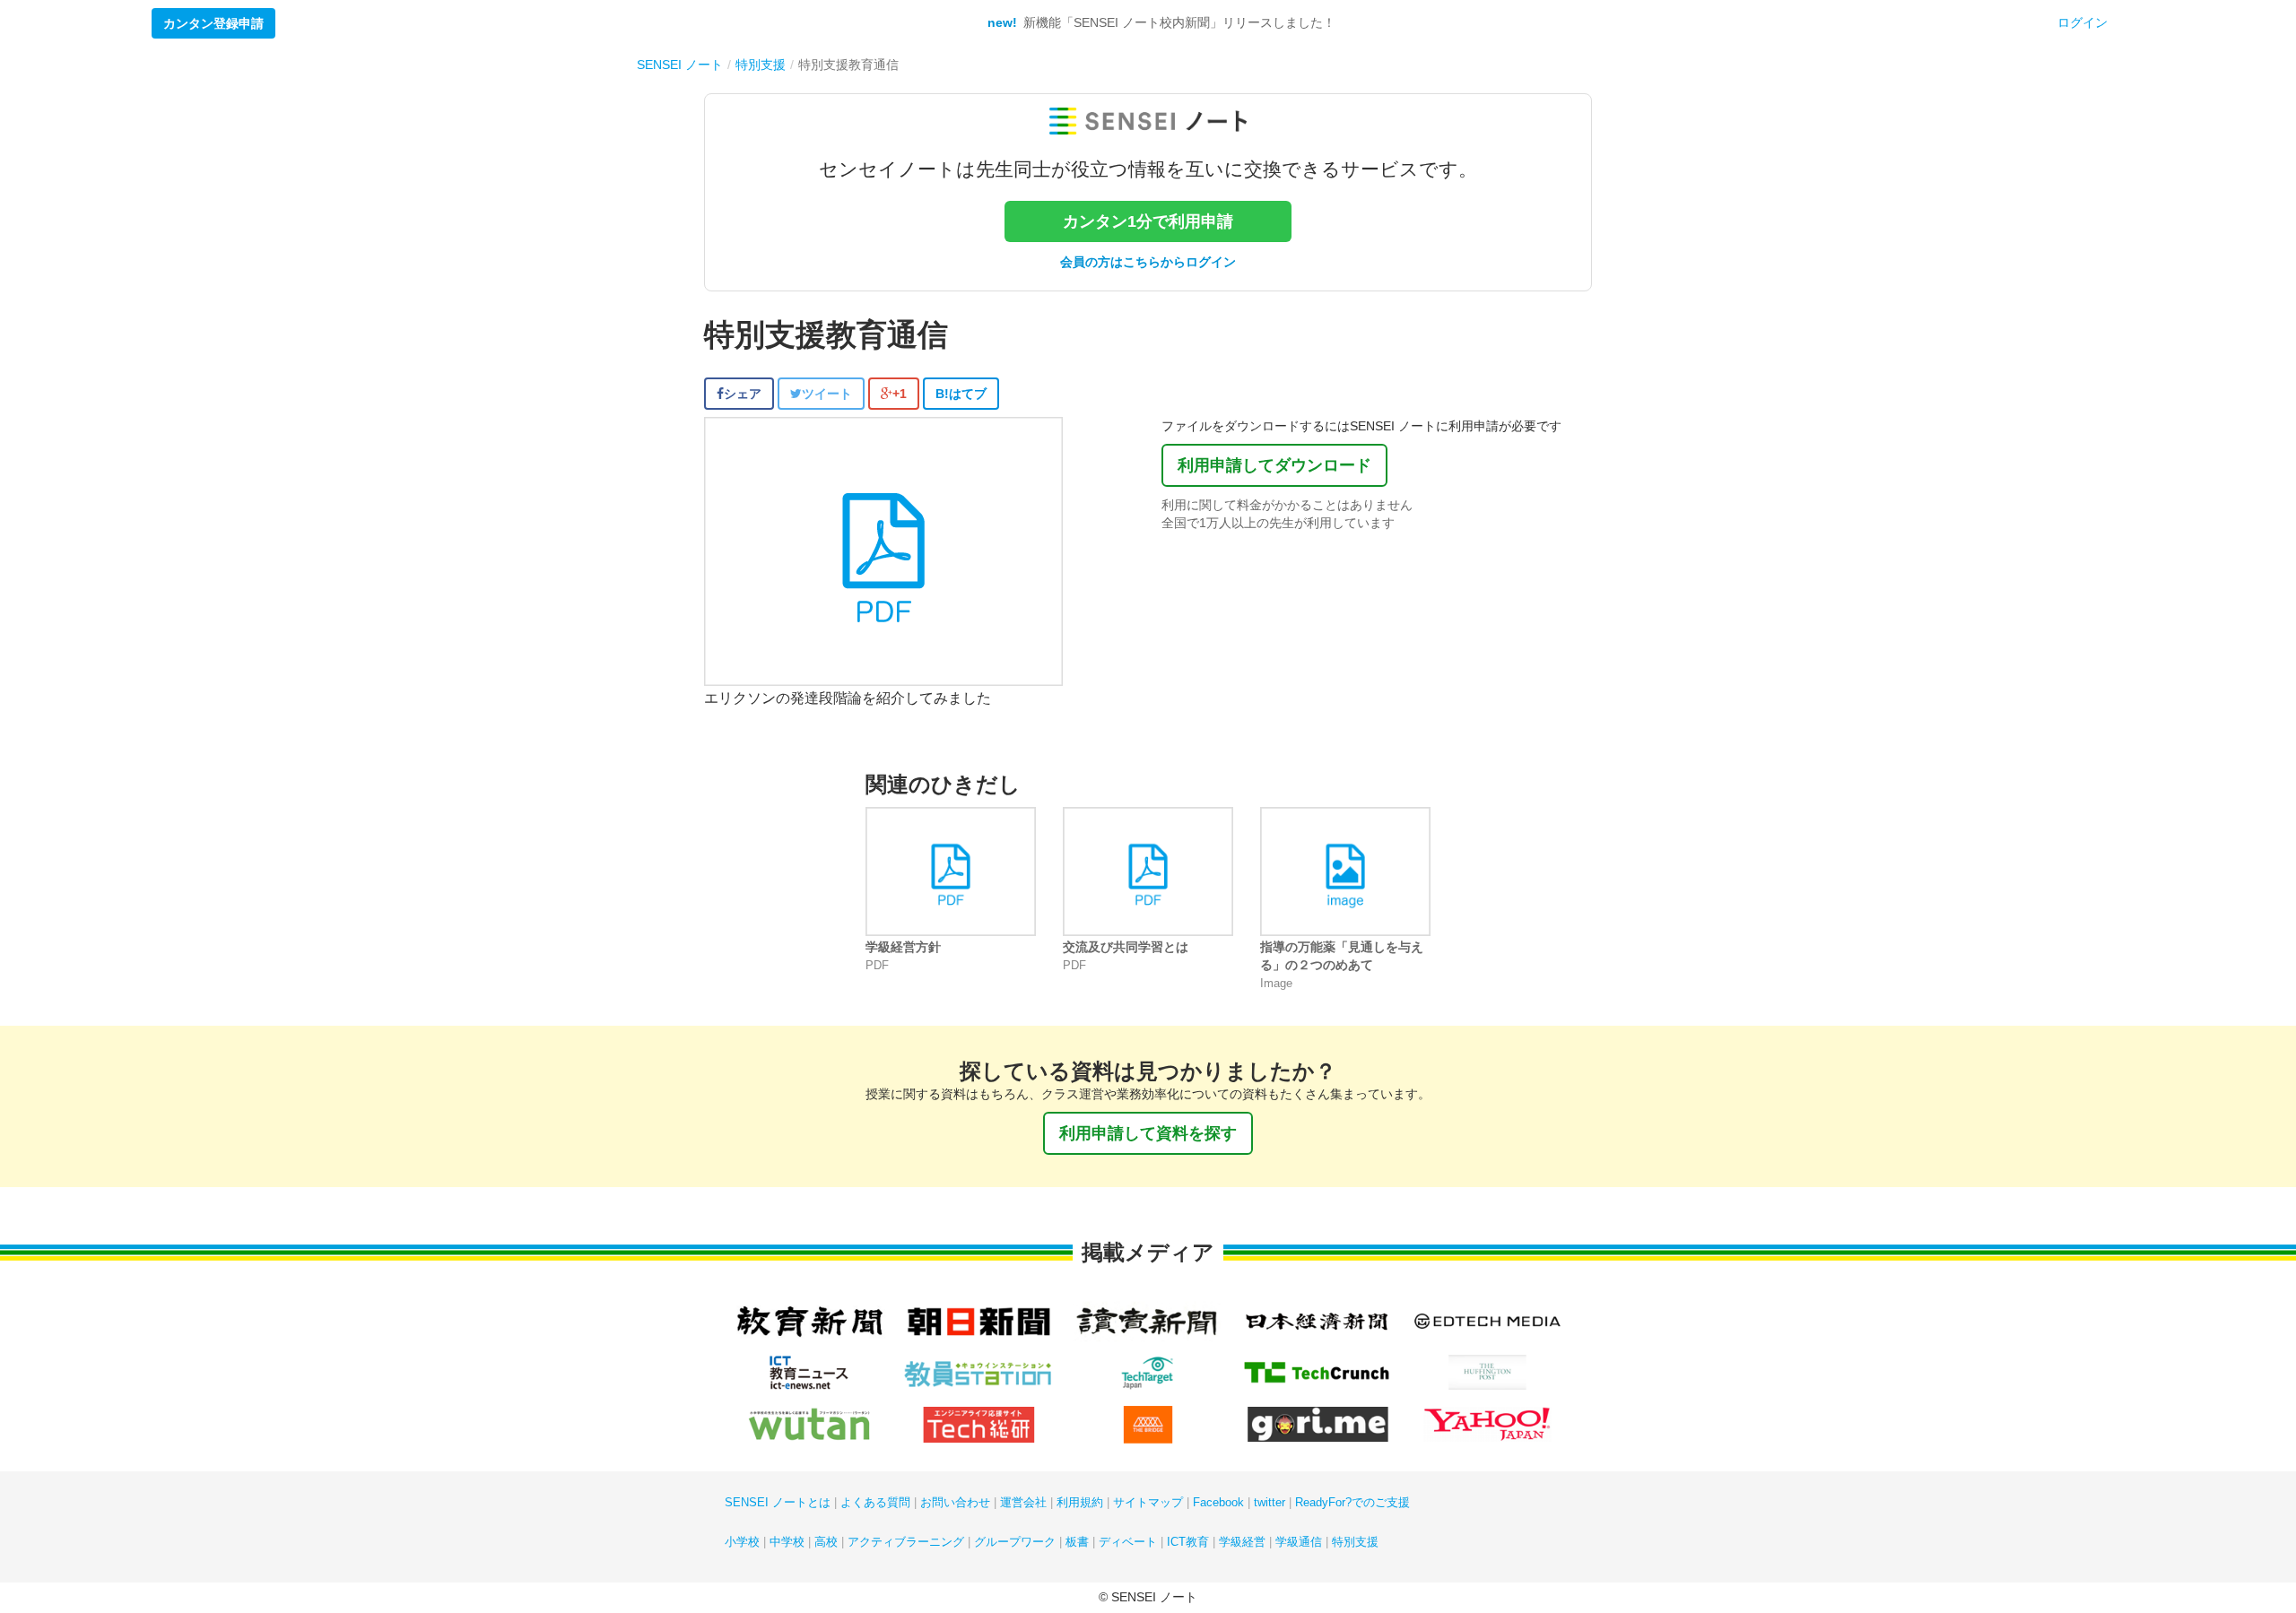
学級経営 (1242, 1542)
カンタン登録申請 (213, 23)
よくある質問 (875, 1502)
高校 (826, 1542)
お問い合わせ (955, 1502)
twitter (1270, 1502)
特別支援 (1355, 1542)
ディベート (1128, 1542)
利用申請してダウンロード (1274, 465)
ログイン (2083, 22)
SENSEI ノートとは (778, 1502)
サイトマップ (1148, 1502)
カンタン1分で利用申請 (1148, 221)
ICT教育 (1188, 1542)
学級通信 (1299, 1542)
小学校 (742, 1542)
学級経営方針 (903, 947)
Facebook (1218, 1502)
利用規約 (1080, 1502)
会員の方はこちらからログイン (1148, 262)
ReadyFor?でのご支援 (1352, 1502)
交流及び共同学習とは (1126, 947)
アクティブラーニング (906, 1542)
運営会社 (1023, 1502)
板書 (1077, 1542)
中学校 (787, 1542)
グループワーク (1015, 1542)
